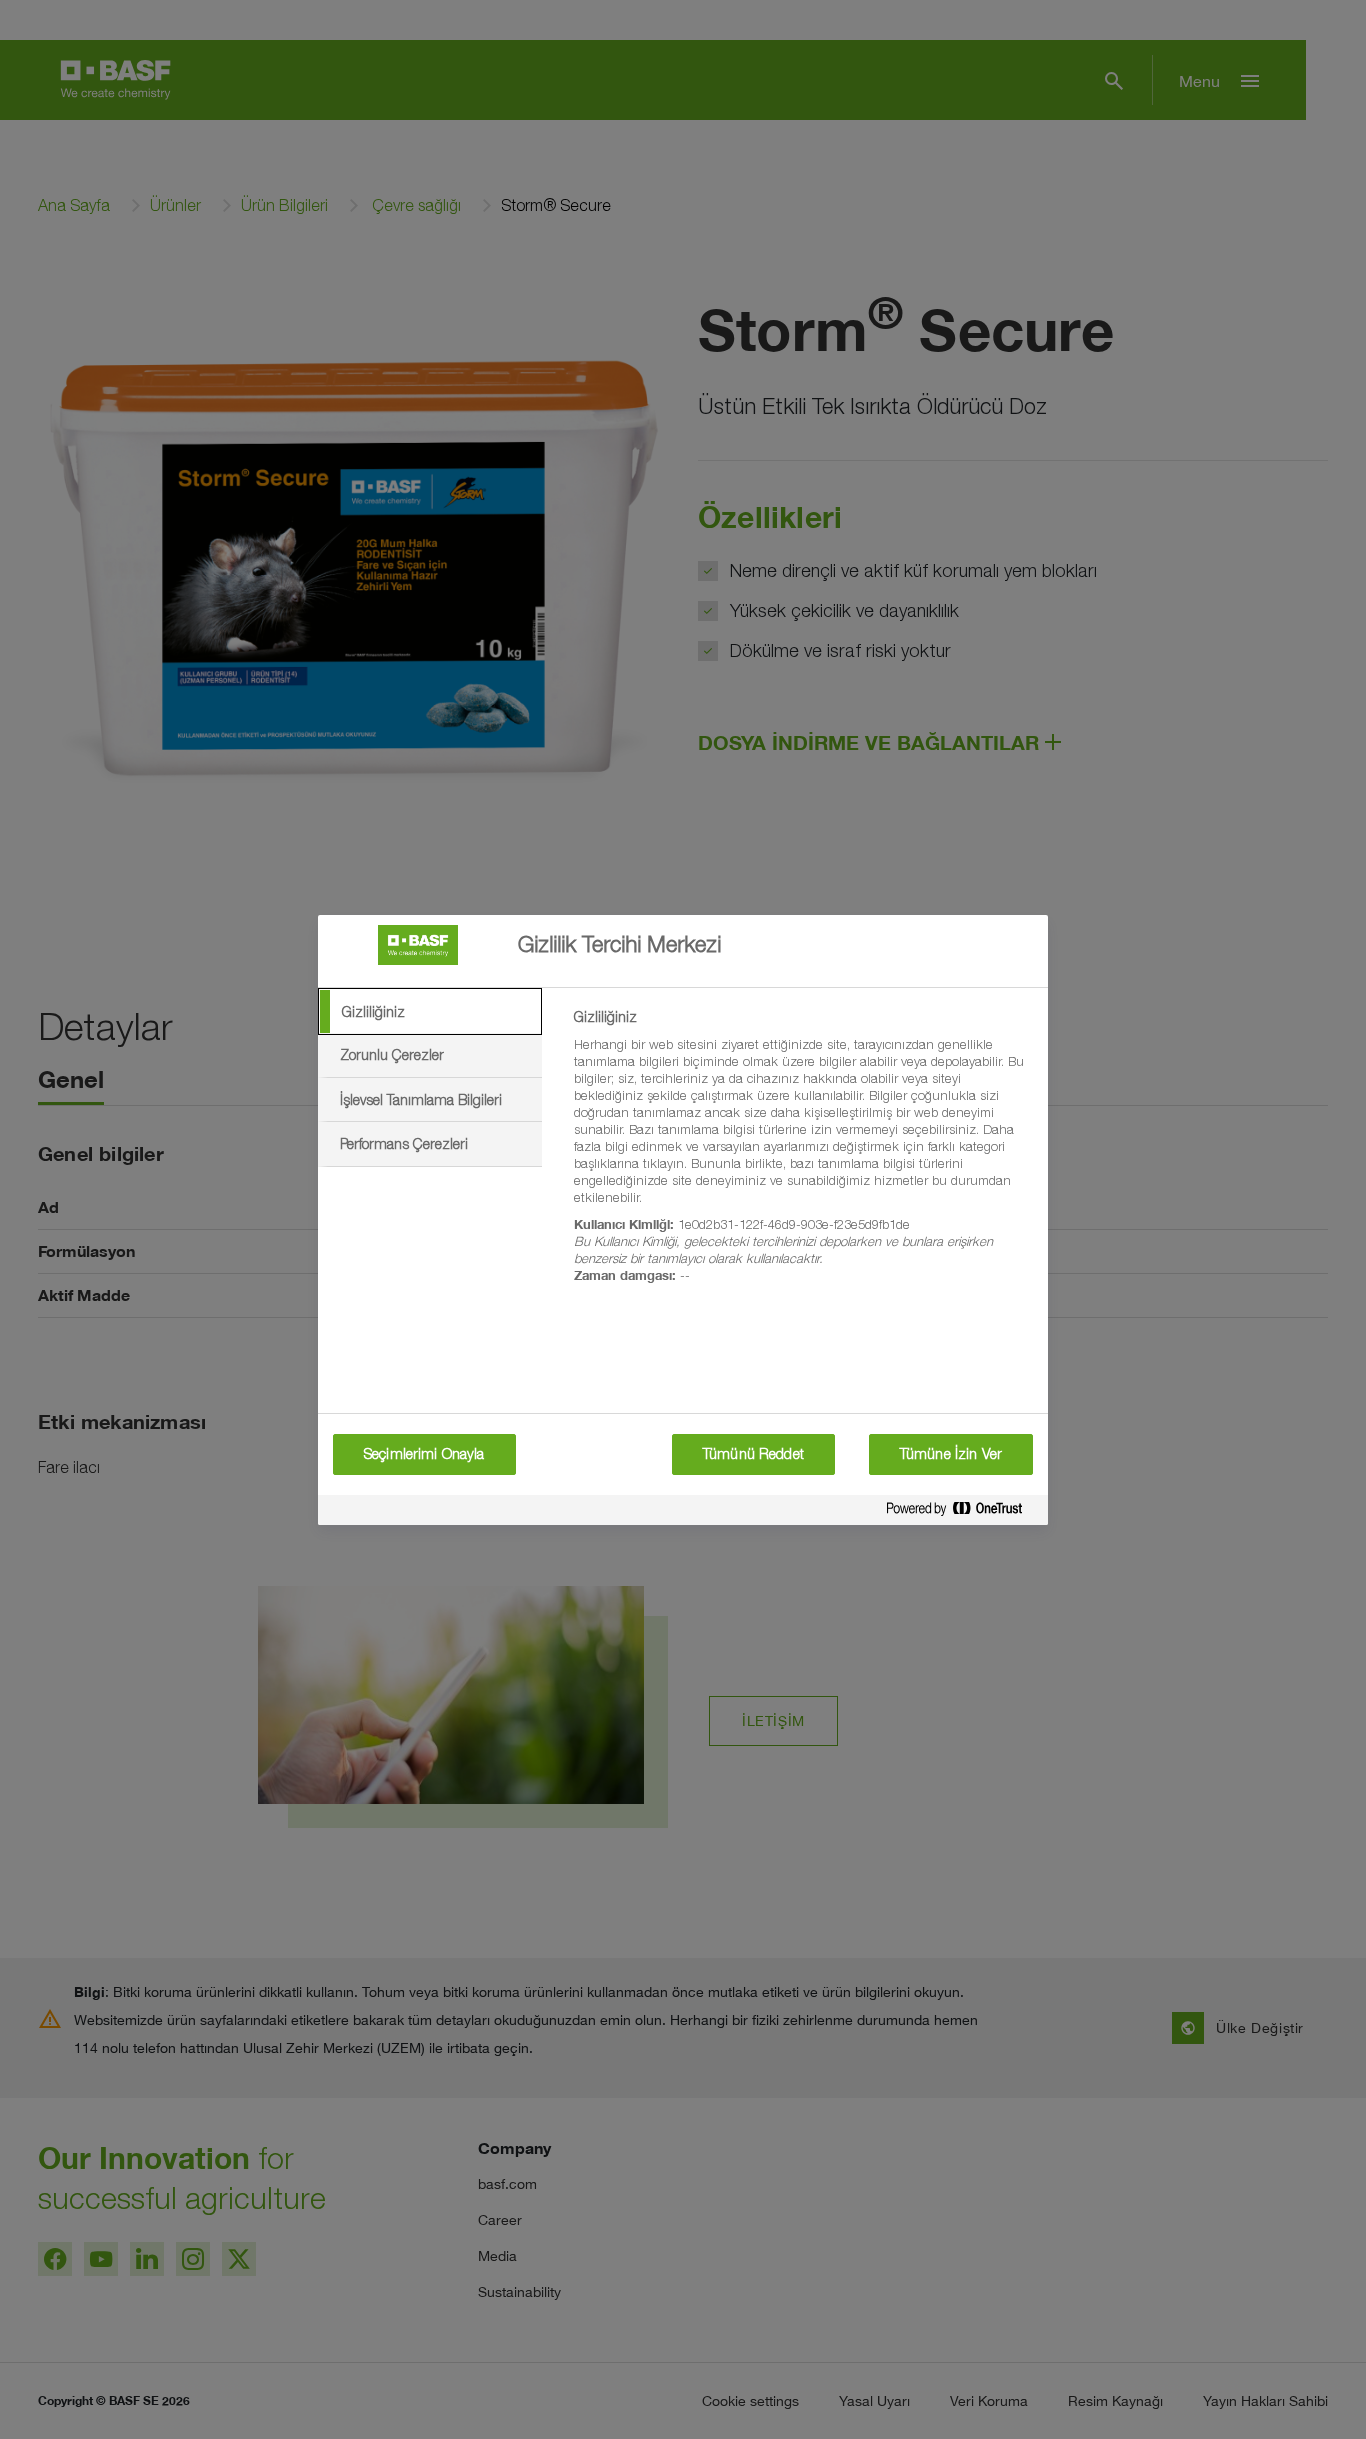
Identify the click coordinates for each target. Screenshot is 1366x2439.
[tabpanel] (802, 1157)
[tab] (430, 1012)
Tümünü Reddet (753, 1454)
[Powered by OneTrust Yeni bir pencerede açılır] (962, 1512)
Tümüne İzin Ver (951, 1454)
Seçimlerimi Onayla (424, 1454)
